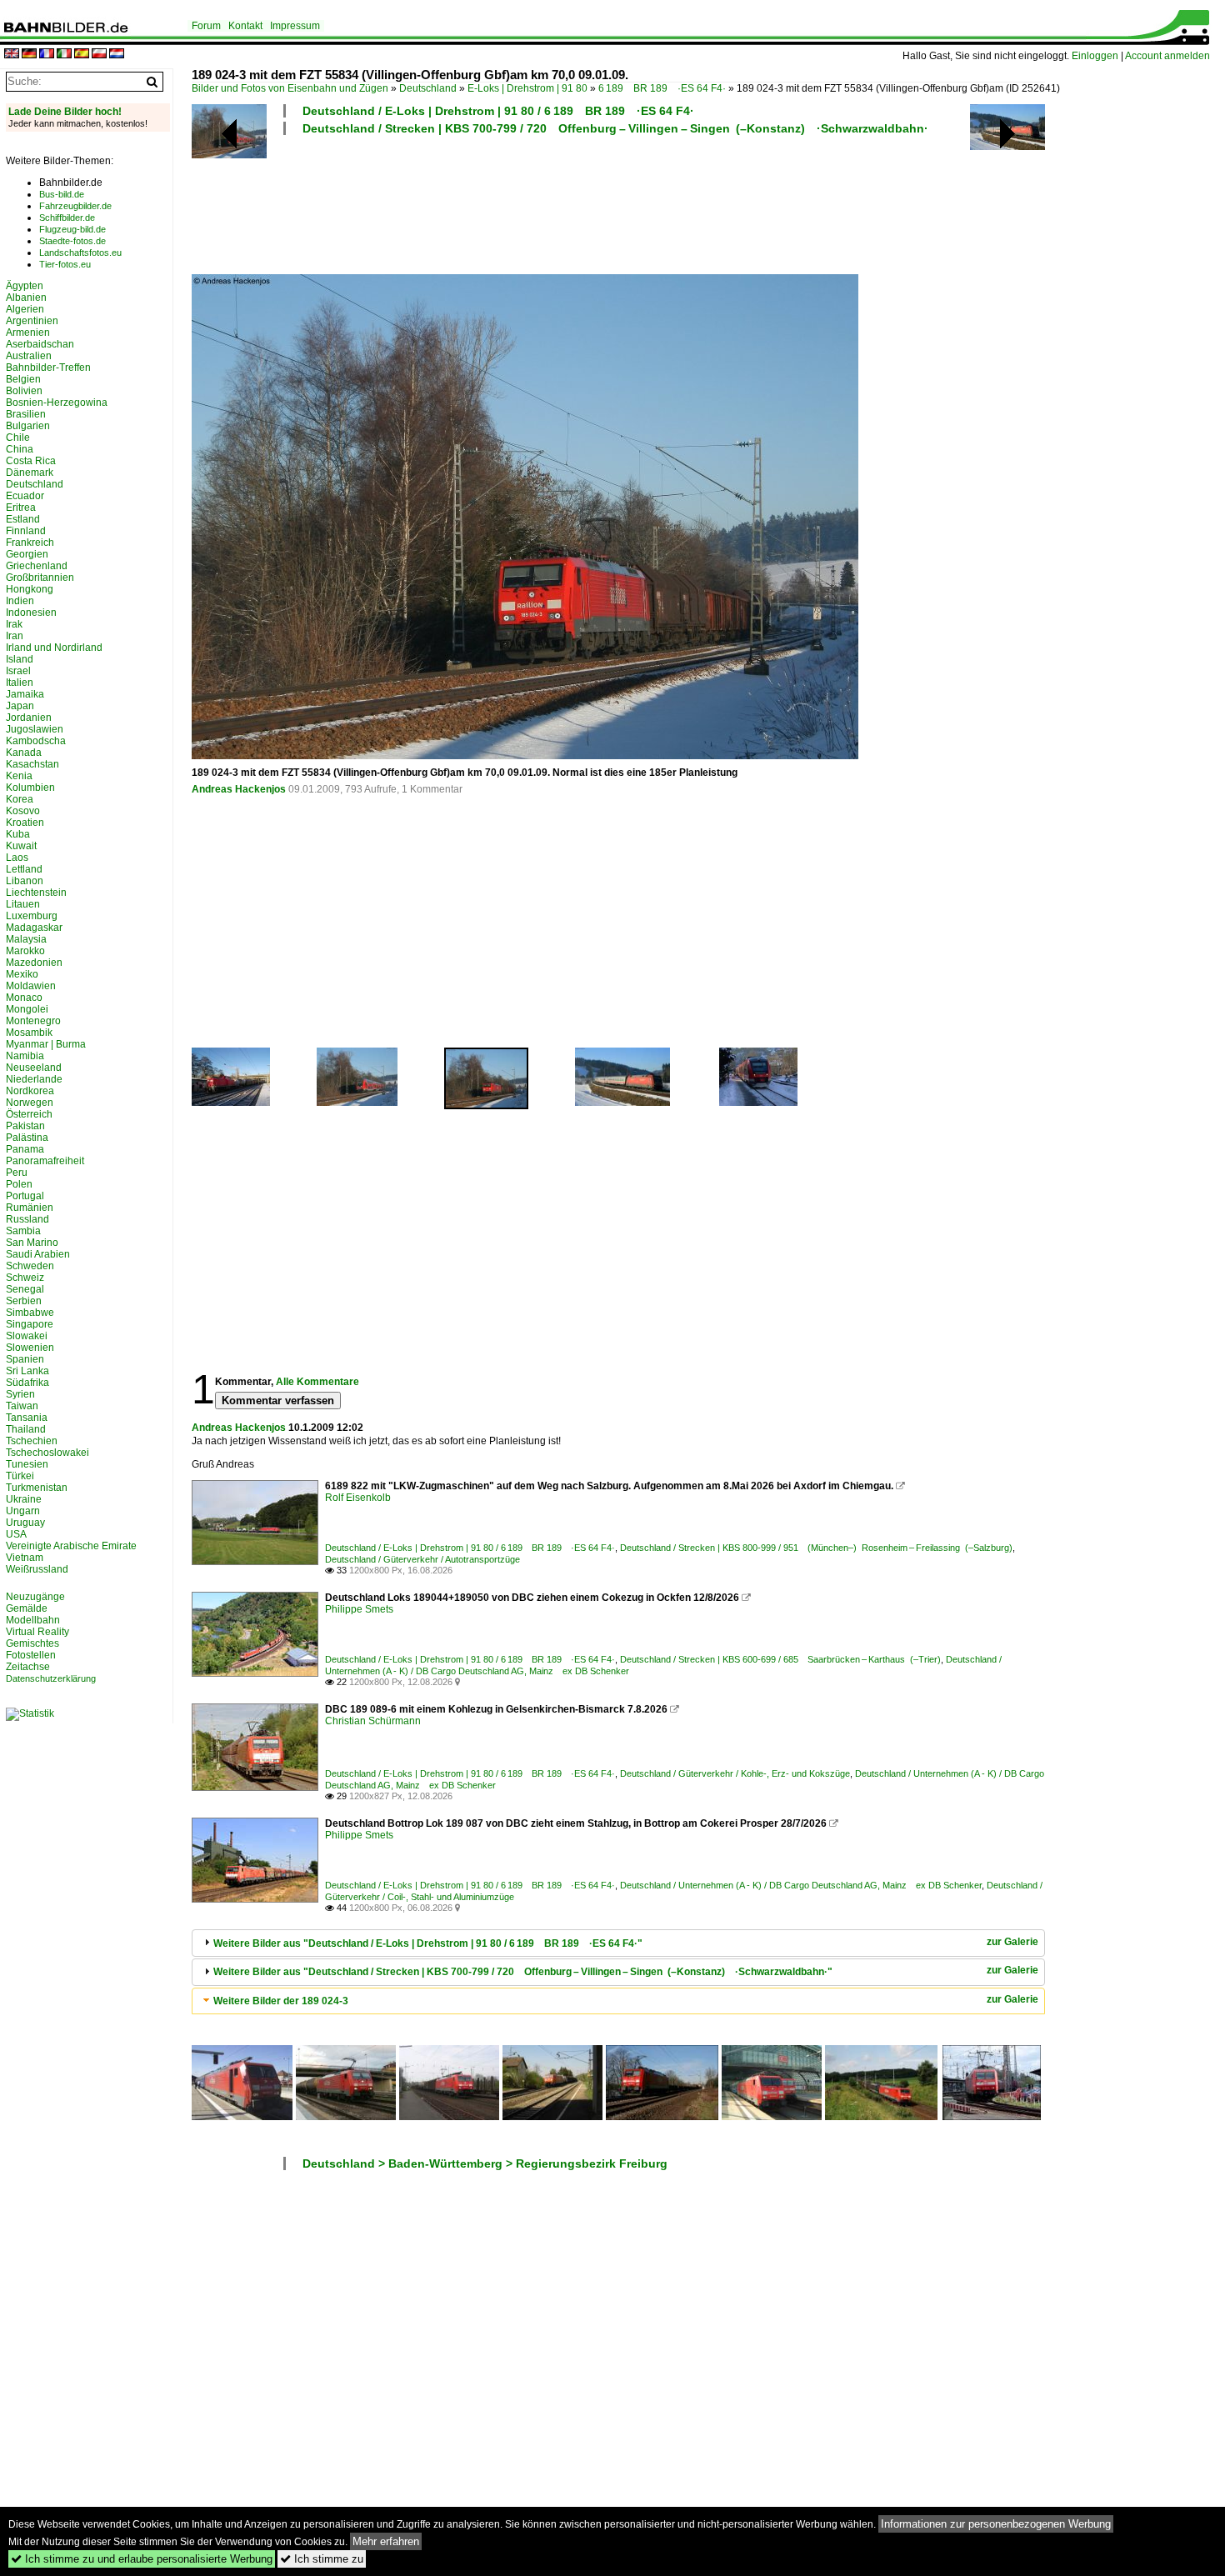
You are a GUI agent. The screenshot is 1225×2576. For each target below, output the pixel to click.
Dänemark (30, 473)
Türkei (20, 1476)
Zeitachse (28, 1667)
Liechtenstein (36, 893)
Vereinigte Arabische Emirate (71, 1546)
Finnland (26, 531)
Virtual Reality (37, 1632)
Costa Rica (31, 461)
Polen (19, 1184)
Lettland (24, 869)
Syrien (20, 1394)
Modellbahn (33, 1620)
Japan (20, 706)
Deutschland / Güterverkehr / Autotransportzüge (422, 1559)
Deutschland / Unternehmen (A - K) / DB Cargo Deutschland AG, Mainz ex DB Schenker (801, 1885)
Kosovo (23, 811)
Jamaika (25, 694)
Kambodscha (36, 741)
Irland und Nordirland (54, 648)
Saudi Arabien (38, 1254)
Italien (20, 683)
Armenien (28, 333)
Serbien (24, 1301)
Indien (20, 601)
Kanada (24, 753)
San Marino (32, 1243)
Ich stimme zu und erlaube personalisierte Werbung (142, 2559)
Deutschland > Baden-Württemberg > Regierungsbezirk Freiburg (485, 2163)
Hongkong (30, 589)
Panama (25, 1149)
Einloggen (1095, 56)
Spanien (25, 1359)
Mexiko (22, 974)
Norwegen (30, 1103)
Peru (17, 1173)
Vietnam (25, 1558)
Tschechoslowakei (47, 1453)
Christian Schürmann (373, 1721)
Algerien (25, 309)
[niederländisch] (117, 55)
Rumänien (30, 1208)
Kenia (19, 776)
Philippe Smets (359, 1609)
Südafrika (27, 1383)
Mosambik (29, 1033)
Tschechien (32, 1441)
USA (16, 1534)
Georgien (27, 554)
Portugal (25, 1196)
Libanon (25, 881)
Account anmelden (1167, 56)
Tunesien (27, 1464)
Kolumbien (30, 788)
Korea (20, 799)
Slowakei (27, 1336)
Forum (206, 26)
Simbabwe (30, 1313)
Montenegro (33, 1021)
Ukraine (24, 1499)
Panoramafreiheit (45, 1161)
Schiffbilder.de (67, 218)
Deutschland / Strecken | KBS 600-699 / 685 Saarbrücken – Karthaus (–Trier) (780, 1659)
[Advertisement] (618, 203)
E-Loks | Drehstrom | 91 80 (527, 88)
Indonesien (31, 613)
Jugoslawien (35, 729)
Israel (18, 671)
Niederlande (34, 1079)
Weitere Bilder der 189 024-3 (281, 2001)
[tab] (618, 1943)
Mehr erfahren (386, 2541)
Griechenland (37, 566)
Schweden (30, 1266)
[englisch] (12, 55)
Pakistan (25, 1126)
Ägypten (25, 286)
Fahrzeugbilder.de (75, 206)
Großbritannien (40, 578)
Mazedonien (34, 963)
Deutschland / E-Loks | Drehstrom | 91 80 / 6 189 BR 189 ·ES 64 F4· (498, 111)
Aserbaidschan (40, 344)
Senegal (25, 1289)
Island (20, 659)
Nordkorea (30, 1091)
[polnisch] (99, 55)
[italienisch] (64, 55)
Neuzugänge (35, 1597)
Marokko (25, 951)
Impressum (295, 26)
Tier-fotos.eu (65, 264)
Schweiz (25, 1278)
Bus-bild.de (62, 194)
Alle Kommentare (317, 1382)
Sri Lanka (27, 1371)
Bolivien (24, 391)
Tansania (27, 1418)
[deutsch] (29, 55)
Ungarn (23, 1511)
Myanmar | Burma (46, 1044)
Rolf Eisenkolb (358, 1498)
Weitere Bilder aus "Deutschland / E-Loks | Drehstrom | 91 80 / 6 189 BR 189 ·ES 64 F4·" (428, 1943)
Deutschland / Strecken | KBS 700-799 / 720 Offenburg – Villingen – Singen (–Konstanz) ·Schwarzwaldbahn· (615, 128)
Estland (23, 519)
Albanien (26, 298)
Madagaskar (34, 928)
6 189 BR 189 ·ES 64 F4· (662, 88)
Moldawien (31, 986)
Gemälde (27, 1608)
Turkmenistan (37, 1488)
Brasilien (26, 414)
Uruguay (25, 1523)
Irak (14, 624)
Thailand (26, 1429)
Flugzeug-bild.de (72, 229)
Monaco (24, 998)
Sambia (23, 1231)
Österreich (29, 1114)
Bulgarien (28, 426)
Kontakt (245, 26)
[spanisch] (82, 55)
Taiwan (22, 1406)
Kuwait (21, 846)
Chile (18, 438)
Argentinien (32, 321)
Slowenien (30, 1348)
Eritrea (21, 508)
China (20, 449)
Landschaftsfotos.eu (80, 253)
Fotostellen (31, 1655)
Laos (17, 858)
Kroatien (25, 823)
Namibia (25, 1056)
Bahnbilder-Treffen (48, 368)
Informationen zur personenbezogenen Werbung (996, 2524)
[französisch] (47, 55)
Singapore (30, 1324)
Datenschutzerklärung (51, 1678)
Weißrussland (37, 1569)
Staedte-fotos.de (72, 241)
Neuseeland (34, 1068)
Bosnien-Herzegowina (57, 403)
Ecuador (25, 496)
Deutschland (428, 88)
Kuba (18, 834)
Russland (27, 1219)
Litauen (23, 904)
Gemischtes (32, 1643)
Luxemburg (32, 916)
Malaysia (26, 939)
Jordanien (29, 718)
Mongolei (27, 1009)
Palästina (27, 1138)
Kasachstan (32, 764)
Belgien (23, 379)
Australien (29, 356)
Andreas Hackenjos (239, 789)
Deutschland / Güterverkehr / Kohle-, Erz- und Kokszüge (735, 1773)
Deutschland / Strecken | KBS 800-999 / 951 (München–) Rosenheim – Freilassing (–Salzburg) (816, 1548)
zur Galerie (1012, 1942)
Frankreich (30, 543)
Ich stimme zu (322, 2559)
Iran (15, 636)
